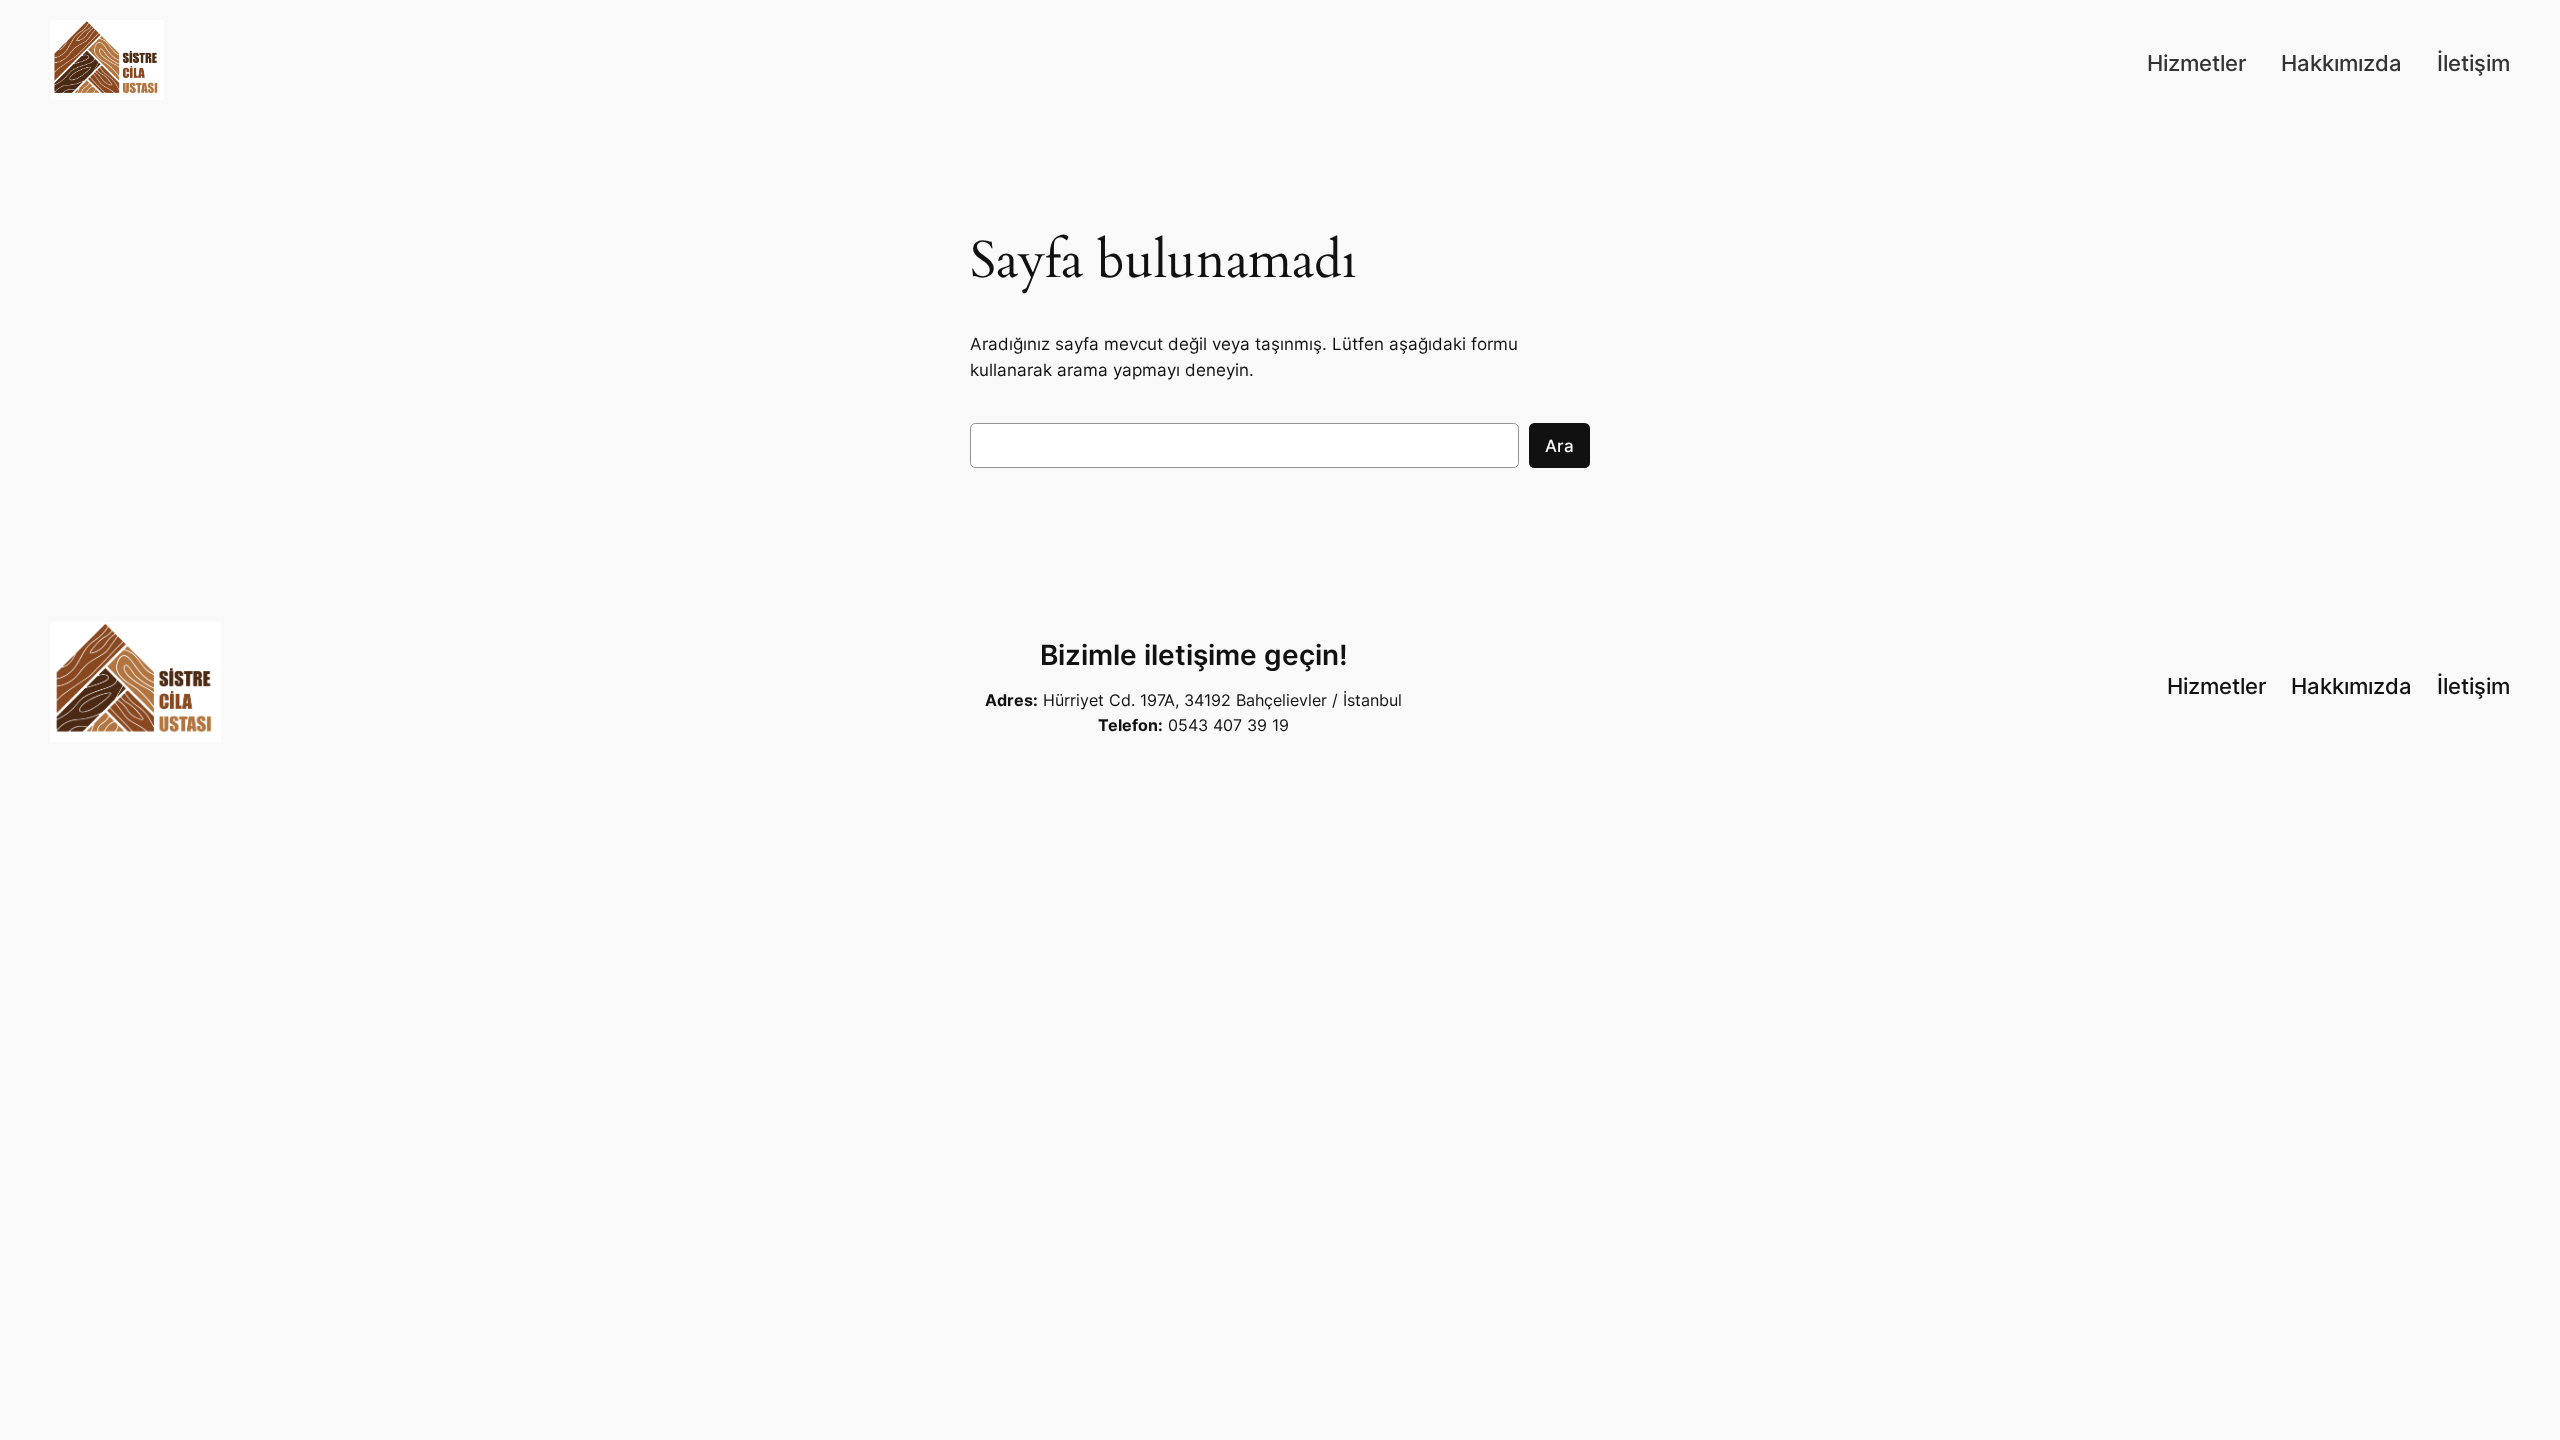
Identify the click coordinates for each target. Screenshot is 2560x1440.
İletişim (2473, 63)
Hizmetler (2196, 63)
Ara (1559, 446)
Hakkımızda (2341, 63)
